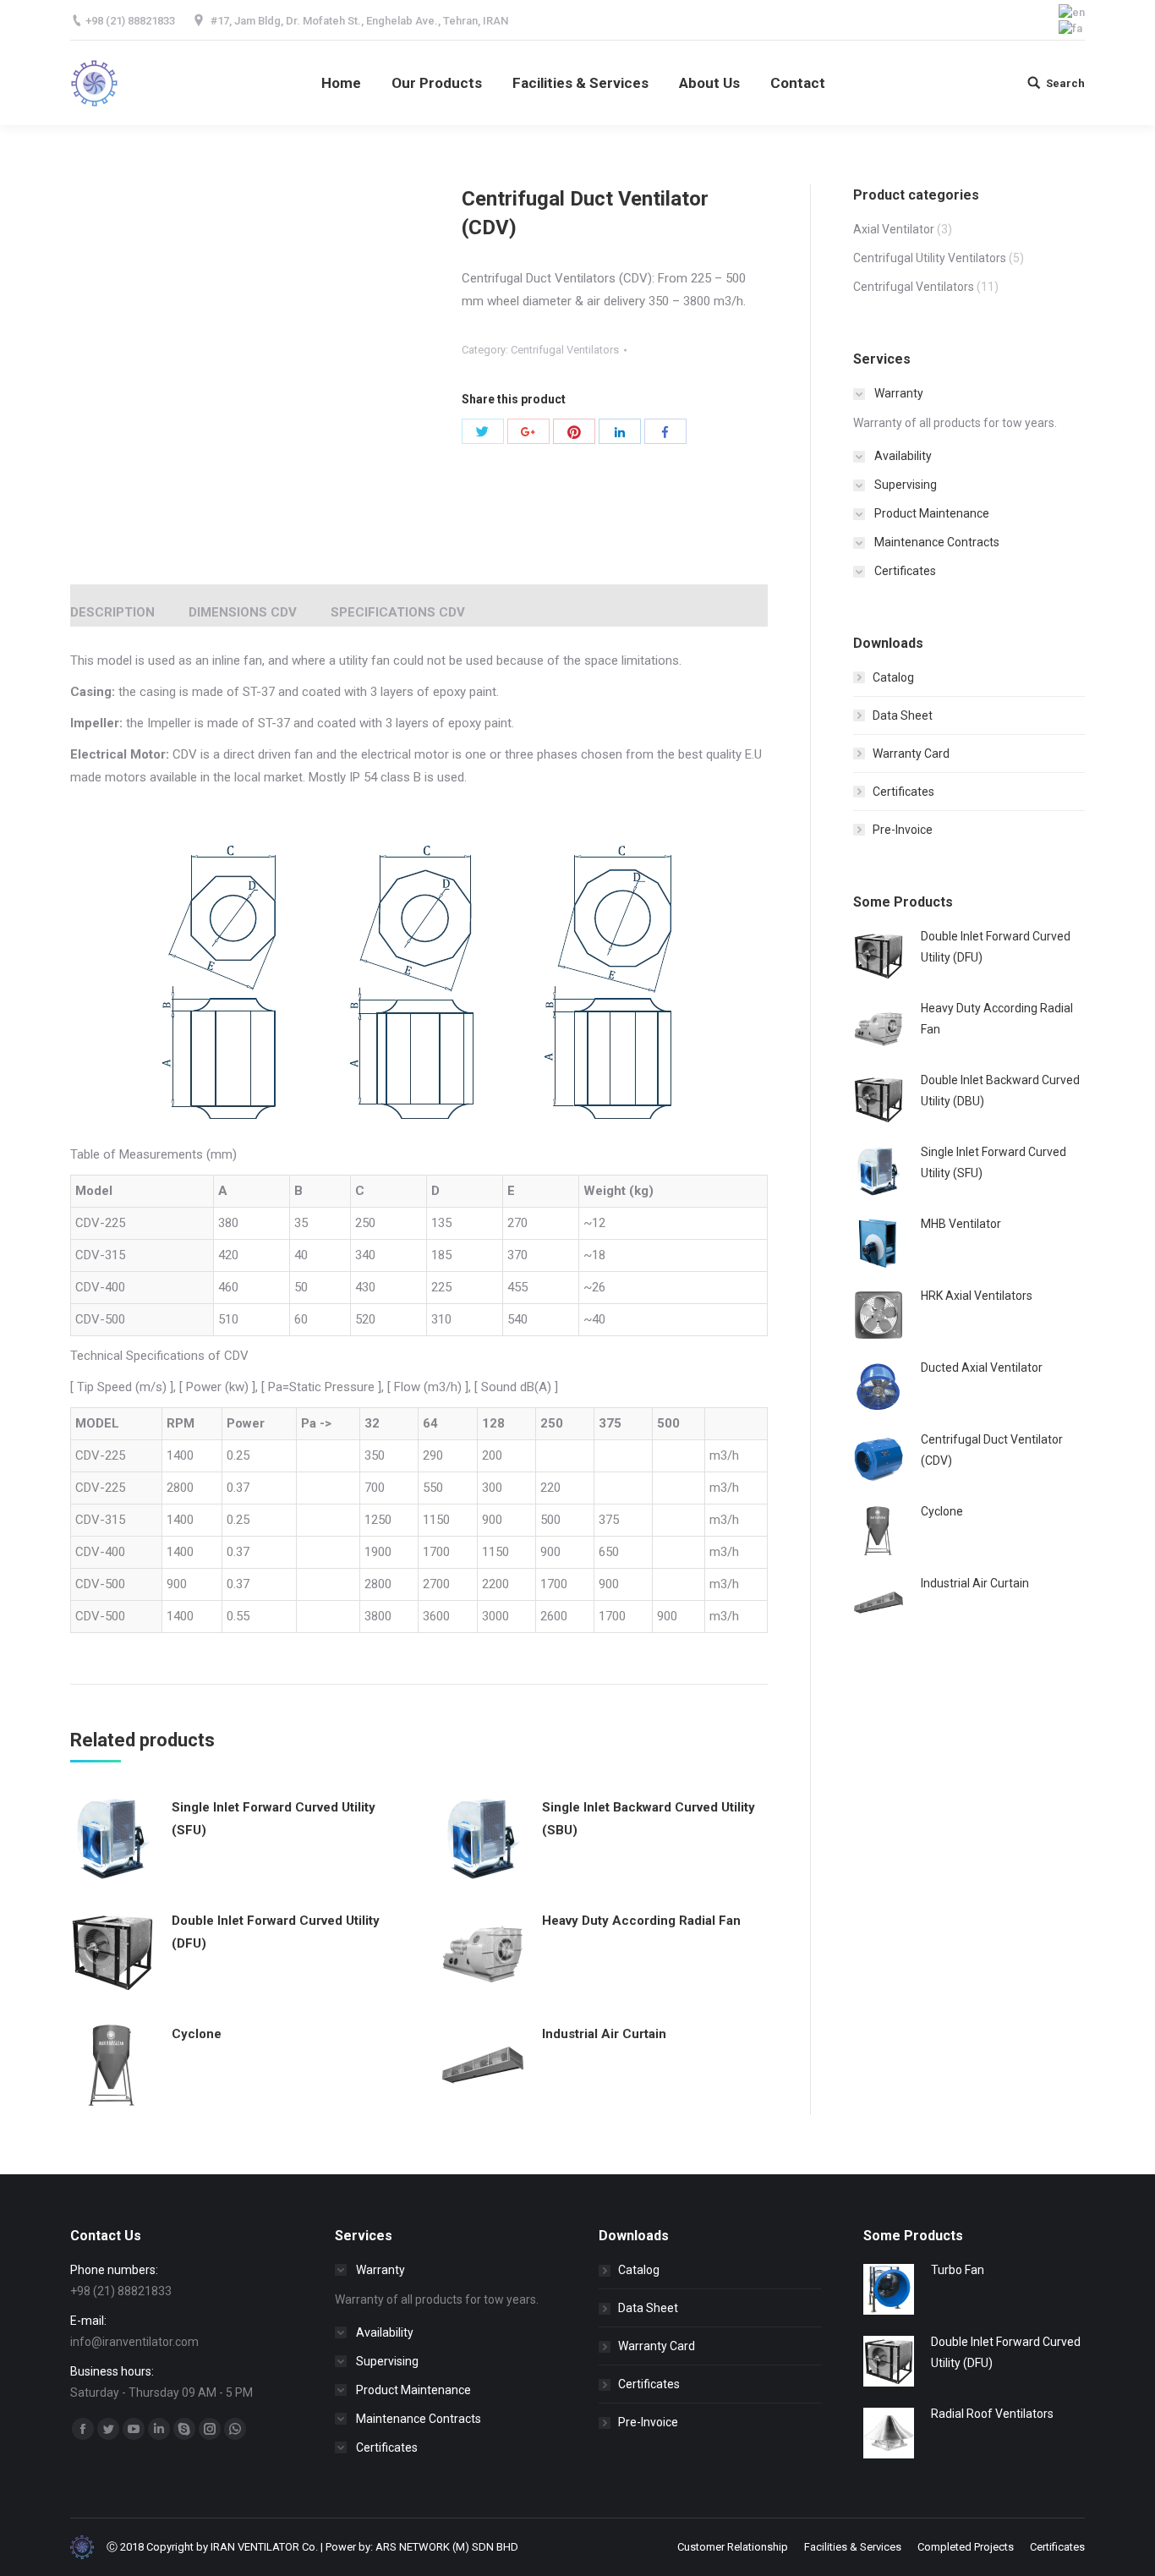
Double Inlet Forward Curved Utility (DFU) (276, 1932)
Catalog (893, 677)
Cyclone (197, 2034)
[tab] (112, 604)
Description (112, 612)
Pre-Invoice (903, 830)
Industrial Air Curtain (604, 2034)
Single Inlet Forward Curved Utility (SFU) (274, 1819)
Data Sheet (903, 715)
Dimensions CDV (243, 612)
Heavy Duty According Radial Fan (641, 1921)
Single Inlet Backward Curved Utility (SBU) (649, 1819)
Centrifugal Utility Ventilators (930, 258)
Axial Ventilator (894, 229)
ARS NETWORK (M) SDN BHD (447, 2547)
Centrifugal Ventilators (565, 350)
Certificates (903, 792)
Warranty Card (911, 754)
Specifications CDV (398, 612)
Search (1065, 83)
